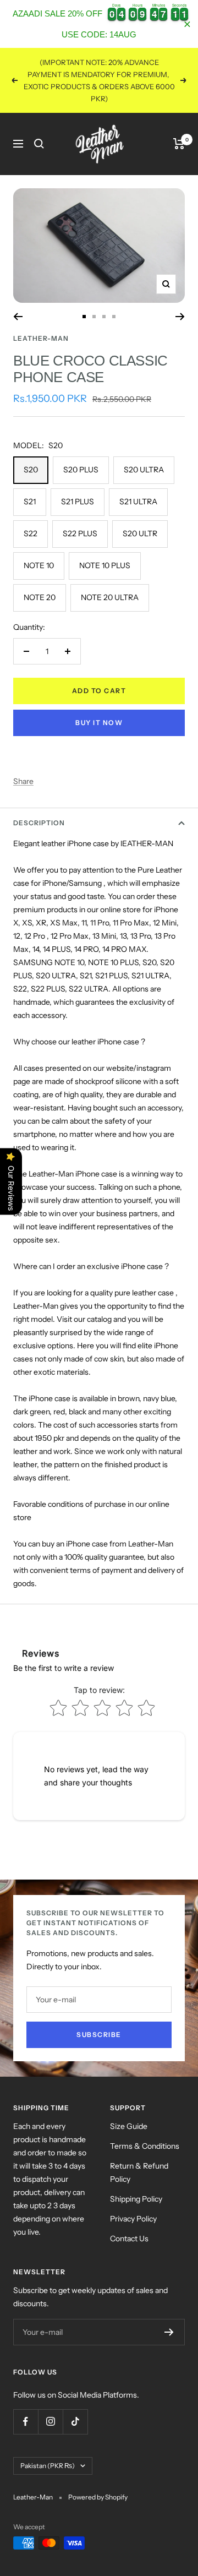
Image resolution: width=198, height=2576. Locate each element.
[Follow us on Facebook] (26, 2422)
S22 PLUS (80, 533)
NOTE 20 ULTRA (110, 597)
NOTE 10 (39, 565)
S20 (31, 470)
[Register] (169, 2332)
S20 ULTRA (144, 470)
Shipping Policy (136, 2199)
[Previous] (18, 317)
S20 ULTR (140, 533)
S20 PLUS (81, 470)
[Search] (39, 144)
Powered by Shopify (98, 2497)
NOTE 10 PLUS (105, 565)
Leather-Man (41, 338)
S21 (30, 502)
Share (23, 781)
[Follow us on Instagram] (50, 2422)
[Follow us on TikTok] (75, 2422)
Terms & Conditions (145, 2146)
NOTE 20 (40, 597)
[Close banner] (187, 24)
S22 (31, 533)
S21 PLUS (78, 502)
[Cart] (179, 144)
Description (39, 823)
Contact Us (129, 2239)
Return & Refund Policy (139, 2172)
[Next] (180, 317)
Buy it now (99, 723)
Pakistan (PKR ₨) (48, 2466)
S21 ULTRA (138, 502)
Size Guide (129, 2126)
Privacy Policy (133, 2219)
